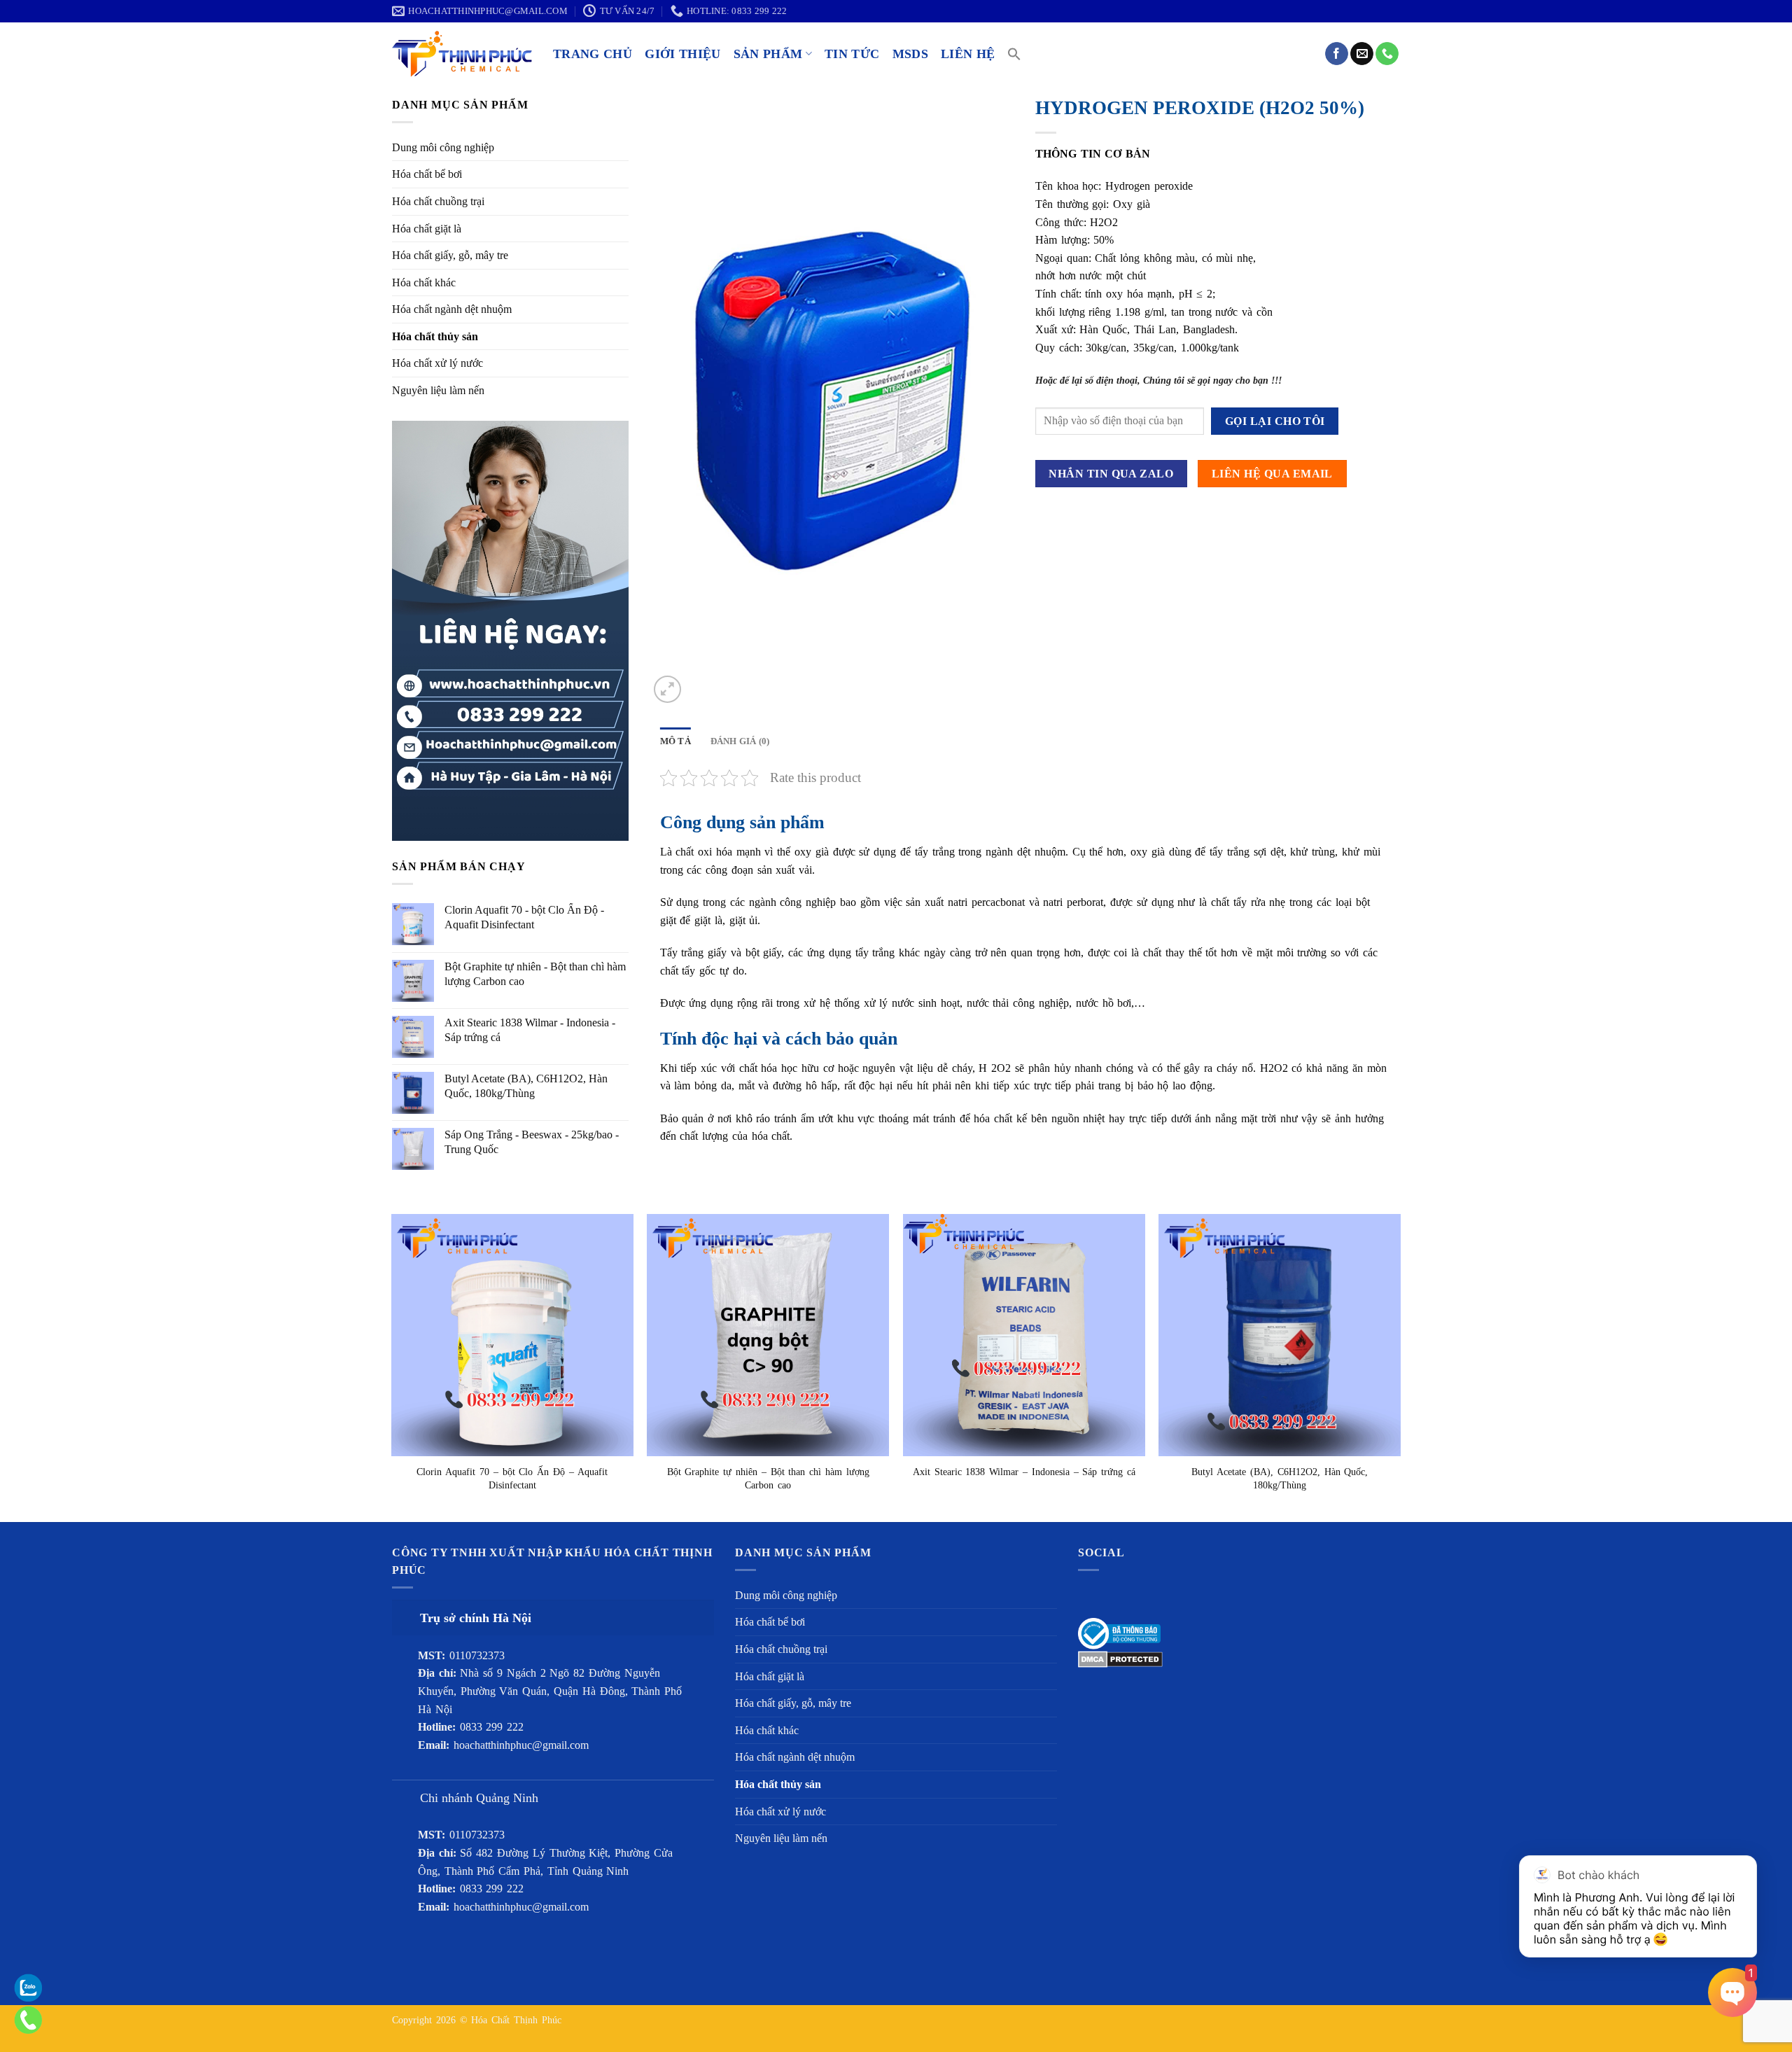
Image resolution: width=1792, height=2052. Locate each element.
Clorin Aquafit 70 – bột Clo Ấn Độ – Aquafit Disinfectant (512, 1478)
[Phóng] (667, 689)
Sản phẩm (768, 54)
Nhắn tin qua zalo (1111, 474)
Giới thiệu (683, 54)
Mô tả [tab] (675, 741)
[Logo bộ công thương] (1119, 1632)
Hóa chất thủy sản (435, 336)
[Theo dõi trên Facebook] (1337, 54)
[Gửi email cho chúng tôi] (1362, 54)
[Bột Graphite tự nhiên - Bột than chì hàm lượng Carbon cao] (768, 1335)
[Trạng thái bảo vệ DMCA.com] (1120, 1658)
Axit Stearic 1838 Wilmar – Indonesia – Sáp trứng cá (1024, 1472)
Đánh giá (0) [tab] (740, 741)
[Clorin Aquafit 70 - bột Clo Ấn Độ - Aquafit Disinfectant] (512, 1335)
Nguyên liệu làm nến (438, 390)
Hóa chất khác (424, 282)
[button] (1014, 54)
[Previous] (392, 1367)
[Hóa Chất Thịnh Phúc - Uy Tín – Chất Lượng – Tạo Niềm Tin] (462, 54)
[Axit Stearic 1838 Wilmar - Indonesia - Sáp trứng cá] (1024, 1335)
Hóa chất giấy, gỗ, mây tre (450, 255)
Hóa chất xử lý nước (437, 363)
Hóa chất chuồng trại (438, 201)
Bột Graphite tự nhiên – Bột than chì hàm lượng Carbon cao (768, 1478)
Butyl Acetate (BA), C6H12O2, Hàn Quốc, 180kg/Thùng (1280, 1478)
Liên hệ (968, 54)
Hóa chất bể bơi (427, 174)
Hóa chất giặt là (427, 229)
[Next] (1400, 1367)
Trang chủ (593, 54)
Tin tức (852, 54)
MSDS (910, 54)
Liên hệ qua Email (1272, 474)
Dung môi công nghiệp (443, 147)
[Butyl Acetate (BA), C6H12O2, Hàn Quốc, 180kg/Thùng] (1280, 1335)
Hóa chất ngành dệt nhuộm (452, 309)
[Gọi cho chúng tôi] (1387, 54)
